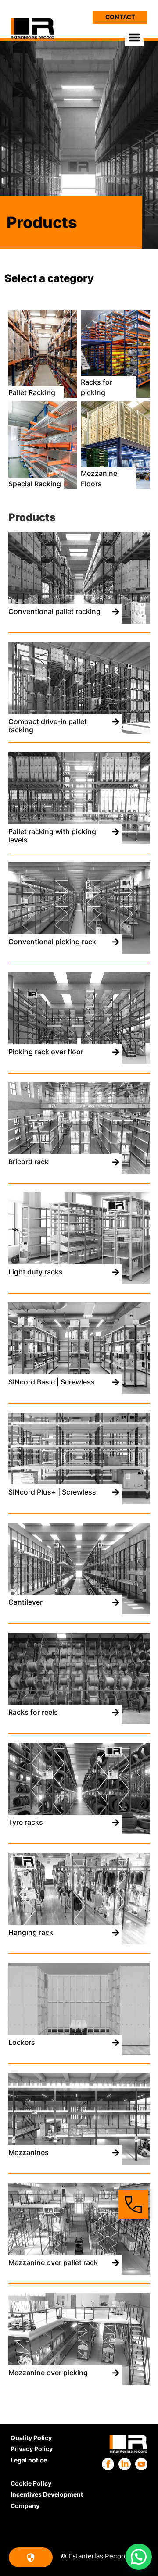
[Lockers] (79, 2052)
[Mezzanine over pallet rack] (79, 2272)
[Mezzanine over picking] (79, 2382)
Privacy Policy (32, 2449)
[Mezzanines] (79, 2162)
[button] (134, 37)
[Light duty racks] (79, 1281)
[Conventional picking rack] (79, 951)
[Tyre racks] (79, 1832)
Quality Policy (31, 2438)
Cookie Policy (31, 2483)
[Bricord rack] (79, 1171)
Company (25, 2506)
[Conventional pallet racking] (79, 621)
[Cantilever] (79, 1612)
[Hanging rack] (79, 1942)
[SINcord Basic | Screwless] (79, 1391)
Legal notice (29, 2460)
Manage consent (31, 2557)
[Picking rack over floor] (79, 1061)
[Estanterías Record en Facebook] (108, 2464)
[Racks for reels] (79, 1722)
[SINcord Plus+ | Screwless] (79, 1502)
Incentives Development (47, 2494)
